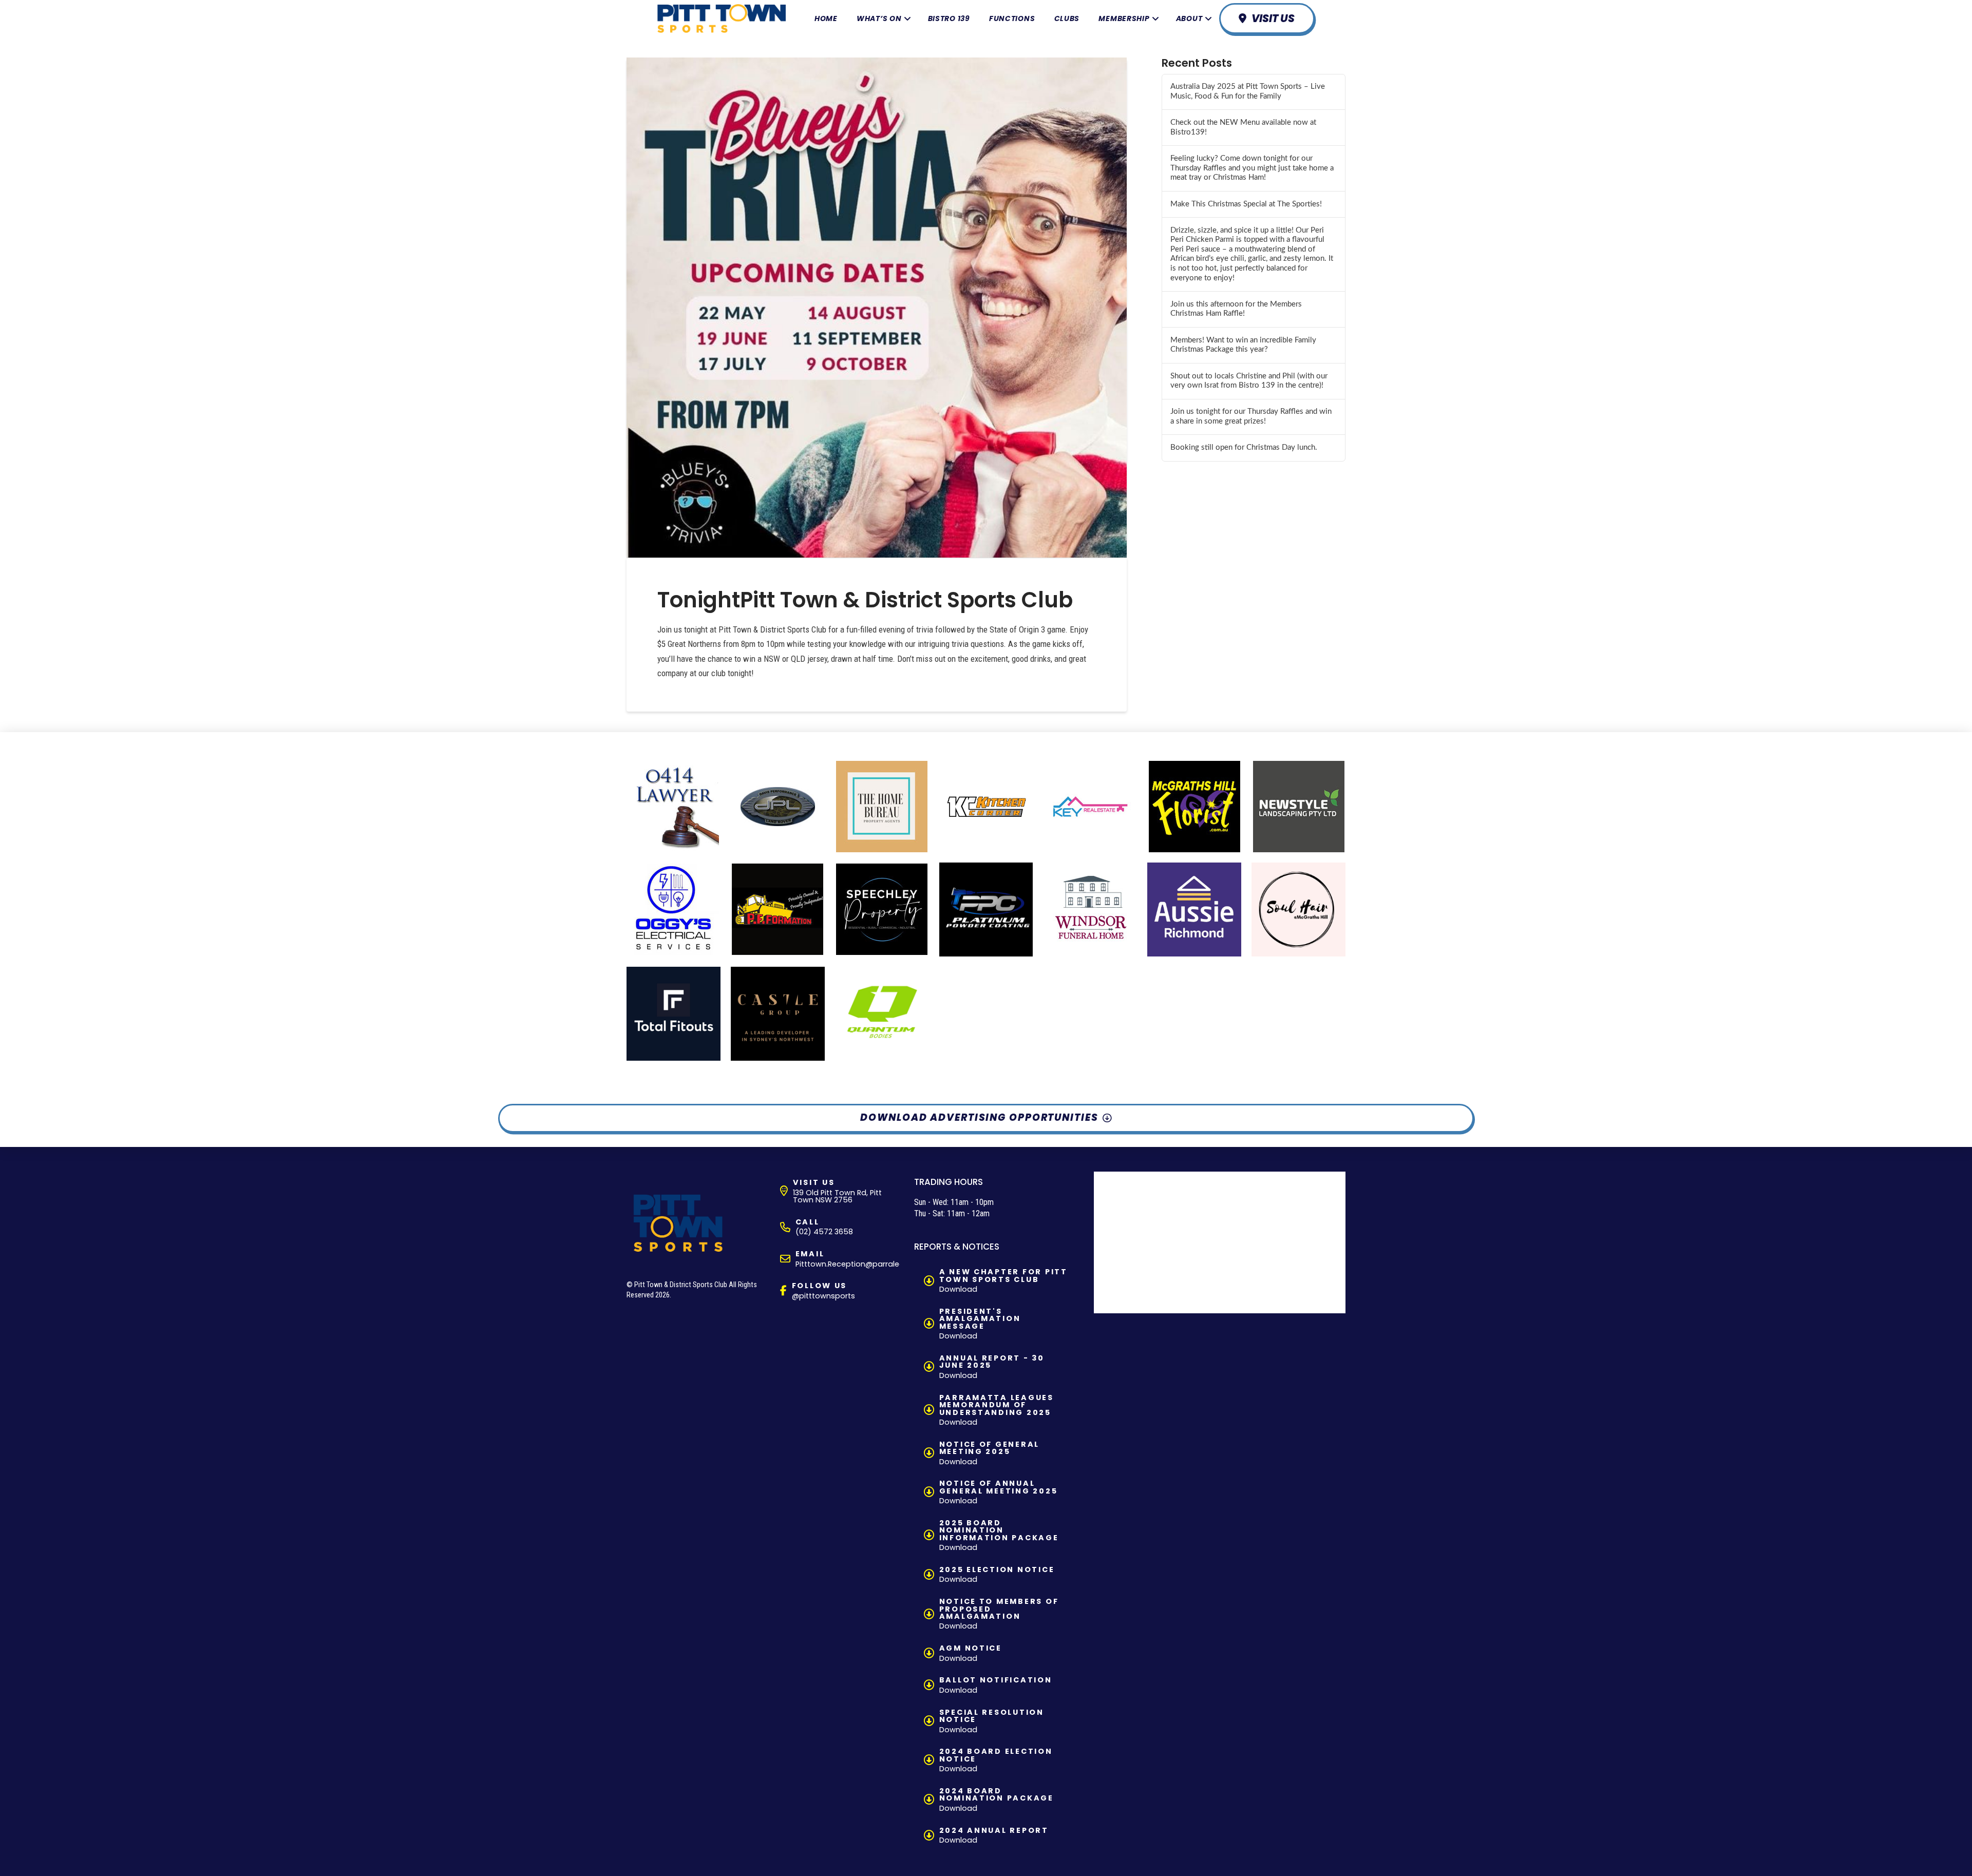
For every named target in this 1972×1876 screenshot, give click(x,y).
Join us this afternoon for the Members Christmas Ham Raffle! (1236, 309)
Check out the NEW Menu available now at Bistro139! (1243, 127)
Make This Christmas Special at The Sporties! (1246, 204)
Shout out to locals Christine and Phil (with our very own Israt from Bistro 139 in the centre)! (1249, 381)
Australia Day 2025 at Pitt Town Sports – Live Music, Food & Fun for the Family (1248, 91)
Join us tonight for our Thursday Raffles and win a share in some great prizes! (1251, 416)
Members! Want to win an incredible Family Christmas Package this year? (1243, 345)
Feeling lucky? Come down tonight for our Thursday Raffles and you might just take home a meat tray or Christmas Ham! (1252, 168)
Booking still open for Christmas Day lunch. (1244, 447)
